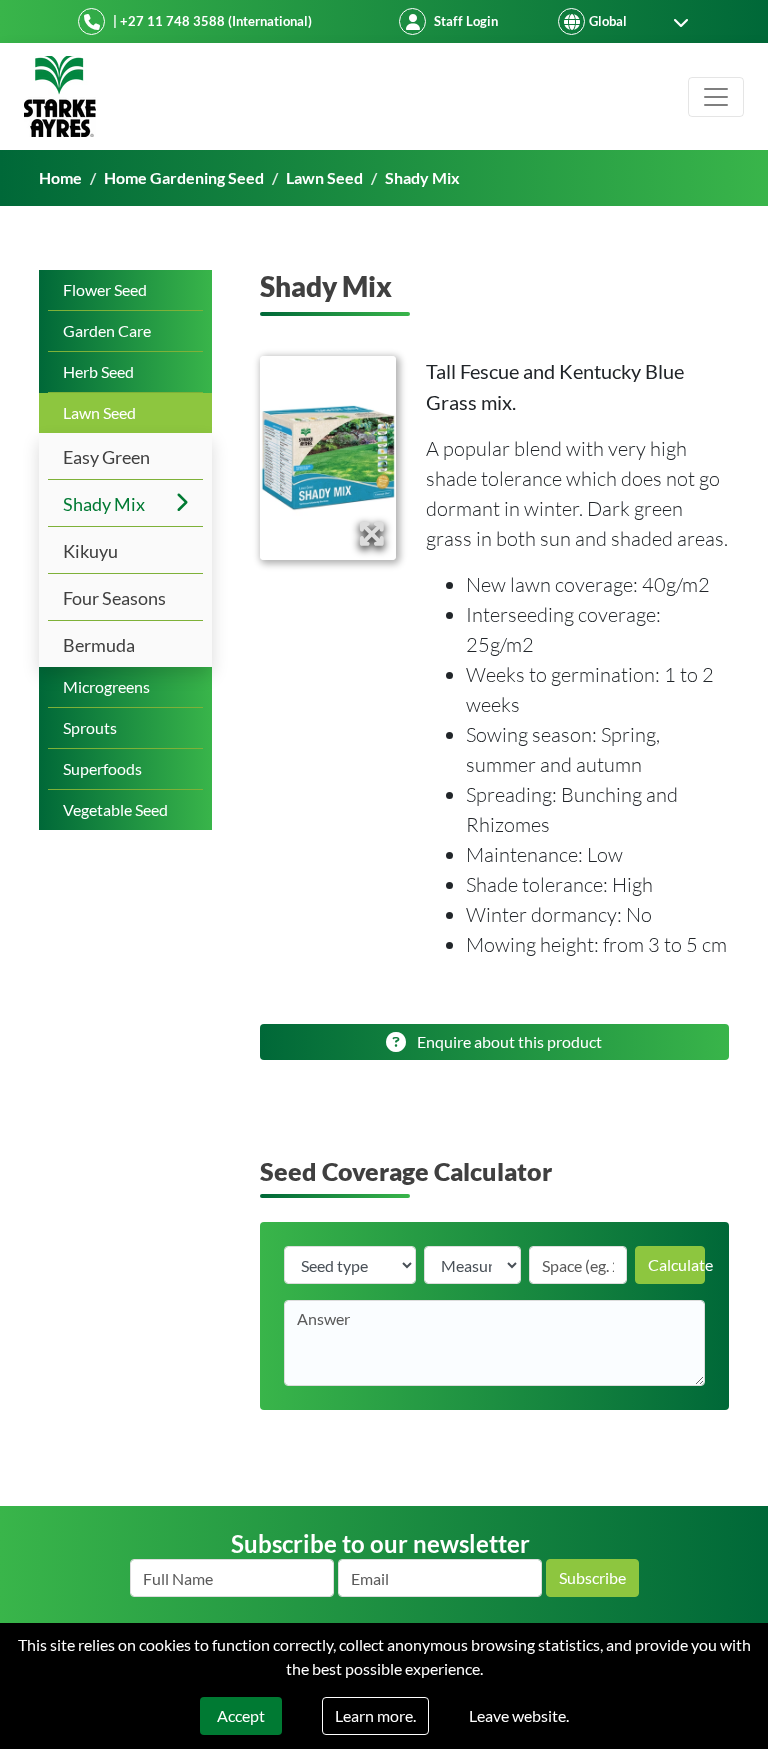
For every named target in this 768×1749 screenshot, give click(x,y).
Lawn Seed (324, 177)
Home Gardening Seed (184, 177)
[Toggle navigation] (716, 97)
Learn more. (375, 1715)
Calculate (676, 1264)
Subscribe (592, 1577)
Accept (241, 1715)
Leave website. (519, 1715)
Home (60, 177)
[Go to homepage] (60, 96)
